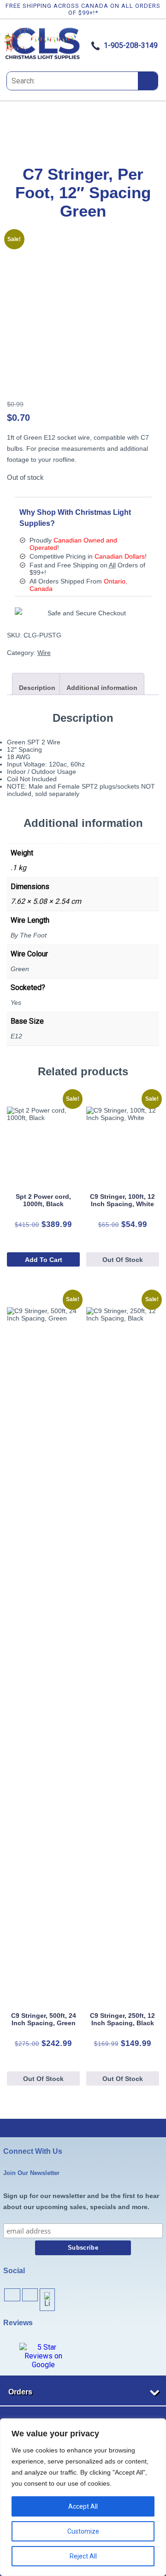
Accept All (83, 2506)
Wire (44, 653)
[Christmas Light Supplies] (43, 58)
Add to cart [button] (44, 1260)
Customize (83, 2531)
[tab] (37, 684)
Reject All (83, 2556)
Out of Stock (123, 1260)
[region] (83, 2497)
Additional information (102, 688)
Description (37, 688)
